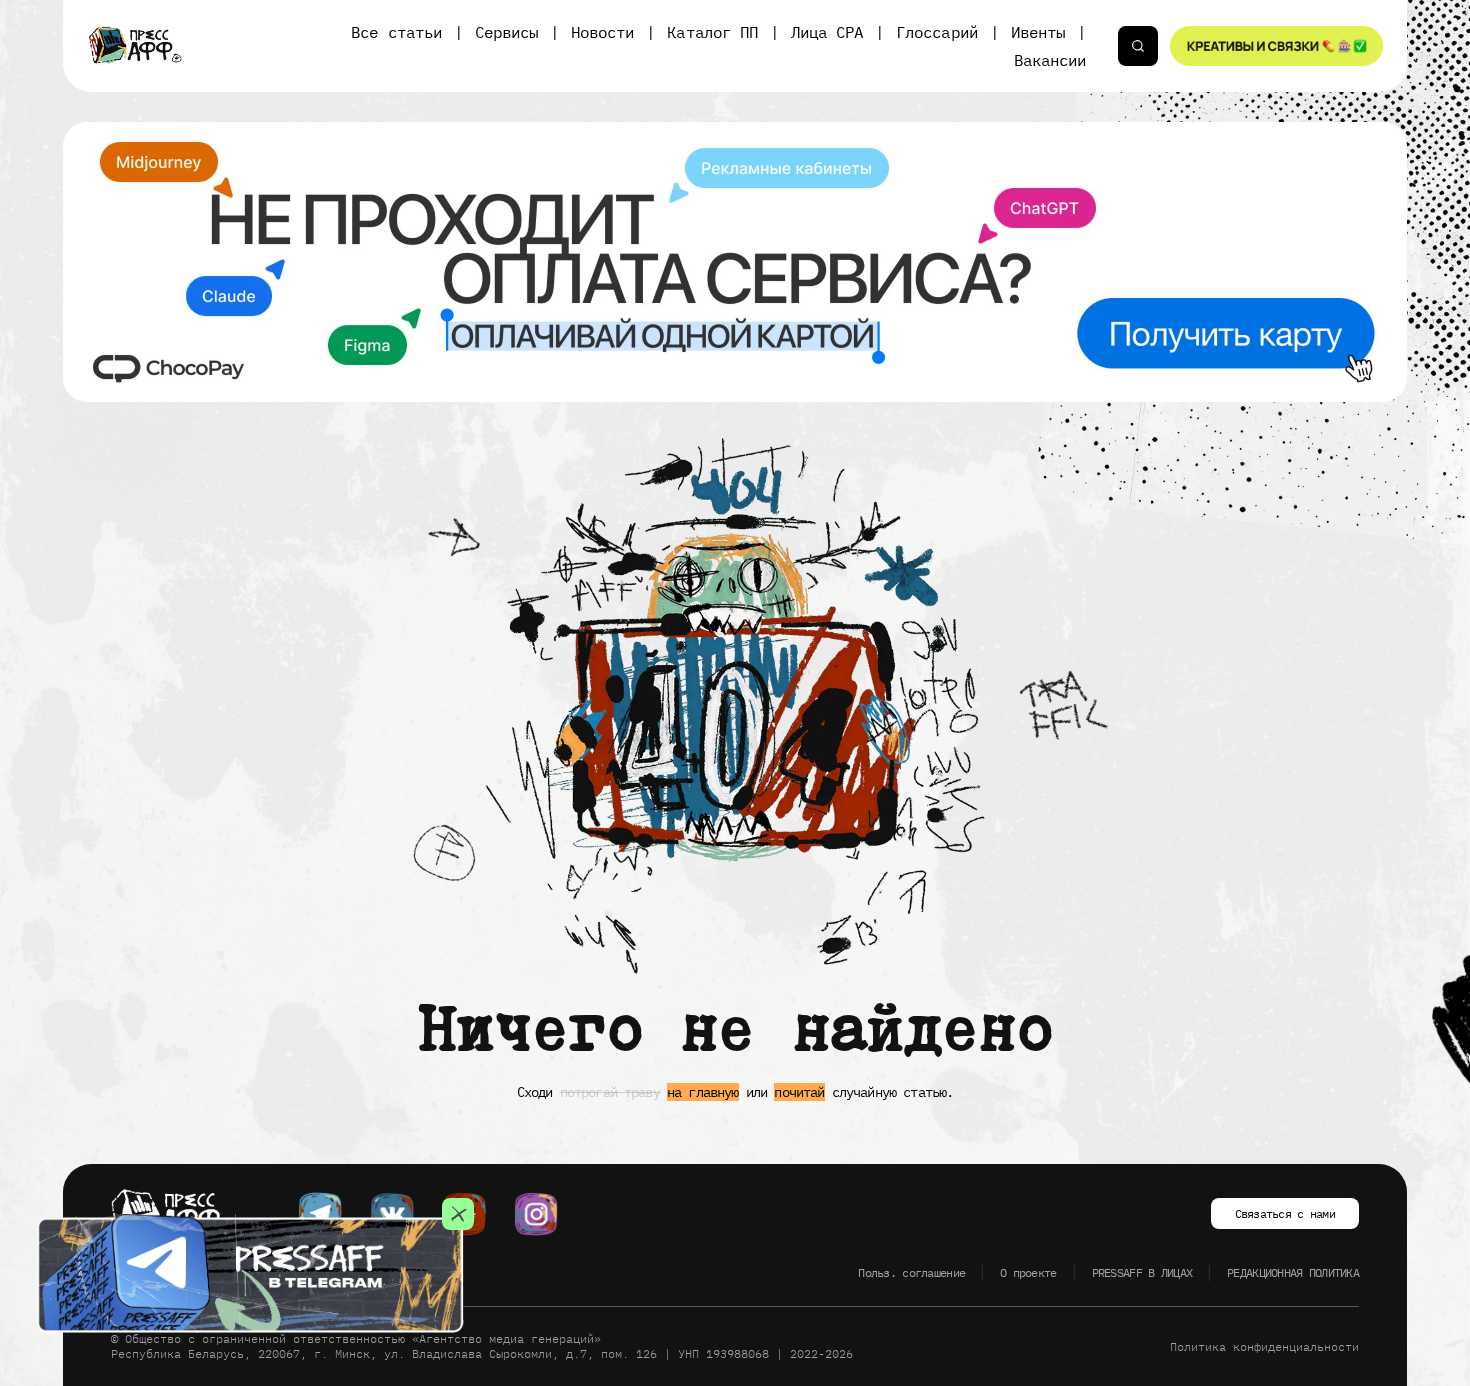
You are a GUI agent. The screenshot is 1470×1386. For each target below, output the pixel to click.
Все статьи (396, 32)
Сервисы (506, 32)
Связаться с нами (1285, 1213)
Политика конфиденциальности (1264, 1346)
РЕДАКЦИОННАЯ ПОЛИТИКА (1293, 1272)
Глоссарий (936, 32)
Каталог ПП (712, 32)
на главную (703, 1092)
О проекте (1028, 1272)
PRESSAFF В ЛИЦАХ (1142, 1272)
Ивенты (1038, 32)
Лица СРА (827, 32)
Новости (602, 32)
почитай (799, 1092)
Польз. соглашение (911, 1272)
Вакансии (1050, 60)
